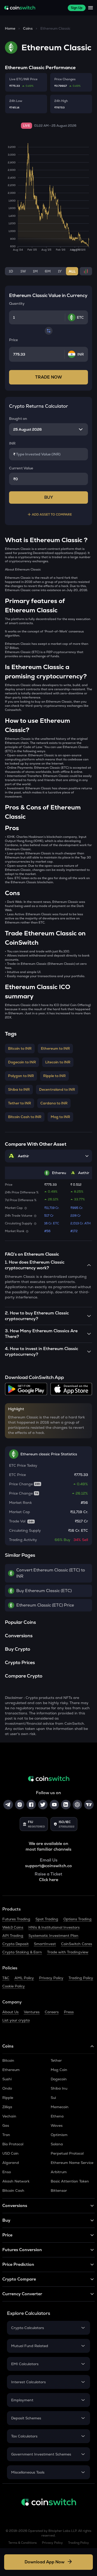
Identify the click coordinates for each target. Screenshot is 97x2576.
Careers (52, 2012)
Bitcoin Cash (13, 2190)
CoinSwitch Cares (77, 1944)
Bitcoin (8, 2060)
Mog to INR (60, 1117)
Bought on (18, 419)
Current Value (21, 468)
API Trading (13, 1936)
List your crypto (16, 2020)
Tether (56, 2060)
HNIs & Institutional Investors (54, 1927)
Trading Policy (81, 1978)
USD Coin (10, 2153)
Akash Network (16, 2181)
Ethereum (11, 2070)
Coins (28, 28)
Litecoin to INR (58, 1062)
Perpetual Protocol (67, 2153)
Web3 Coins (13, 1927)
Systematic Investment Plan (53, 1936)
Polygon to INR (21, 1076)
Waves (57, 2125)
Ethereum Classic (55, 28)
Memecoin (60, 2107)
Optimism (59, 2135)
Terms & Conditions (23, 2543)
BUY (49, 497)
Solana (57, 2144)
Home (10, 28)
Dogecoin (59, 2079)
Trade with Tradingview (68, 1952)
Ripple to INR (54, 1076)
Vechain (9, 2116)
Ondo (7, 2088)
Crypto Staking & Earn (22, 1952)
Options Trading (77, 1919)
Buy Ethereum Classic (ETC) (44, 1591)
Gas (6, 2125)
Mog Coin (59, 2070)
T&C (6, 1978)
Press (69, 2012)
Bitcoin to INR (20, 1048)
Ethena (57, 2116)
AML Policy (24, 1978)
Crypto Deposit (16, 1944)
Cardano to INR (54, 1103)
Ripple (8, 2098)
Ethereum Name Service (72, 2163)
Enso (7, 2172)
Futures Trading (16, 1919)
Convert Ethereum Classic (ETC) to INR (51, 1573)
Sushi (7, 2079)
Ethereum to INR (55, 1048)
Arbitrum (59, 2172)
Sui (53, 2098)
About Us (10, 2012)
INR (12, 443)
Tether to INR (20, 1103)
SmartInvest (45, 1944)
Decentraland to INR (57, 1089)
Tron (6, 2135)
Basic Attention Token (70, 2181)
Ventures (32, 2012)
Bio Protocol (13, 2144)
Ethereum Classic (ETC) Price (45, 1605)
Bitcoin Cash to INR (25, 1117)
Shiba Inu (59, 2088)
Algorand (11, 2163)
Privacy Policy (51, 1978)
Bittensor (59, 2190)
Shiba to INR (19, 1089)
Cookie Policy (14, 1986)
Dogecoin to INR (22, 1062)
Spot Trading (47, 1919)
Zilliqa (7, 2107)
